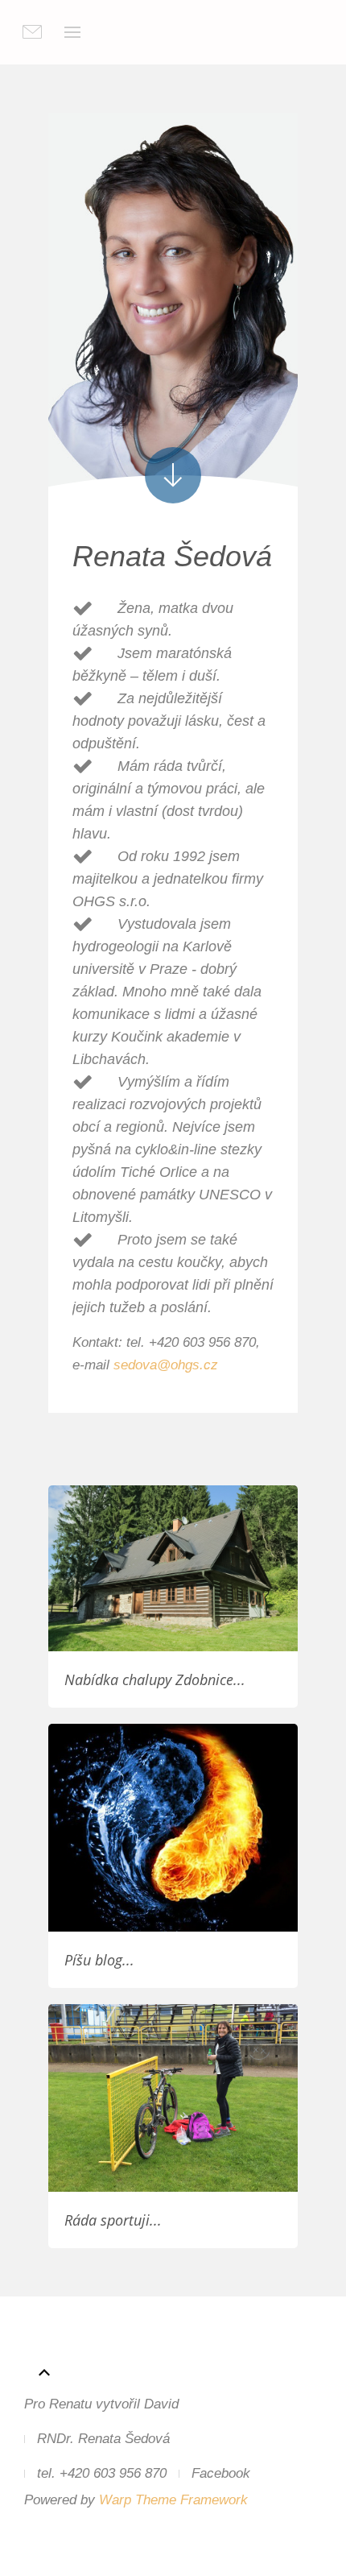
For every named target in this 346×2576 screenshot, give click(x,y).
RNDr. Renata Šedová (103, 2439)
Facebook (221, 2473)
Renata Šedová (172, 556)
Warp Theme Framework (173, 2500)
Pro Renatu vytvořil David (101, 2404)
